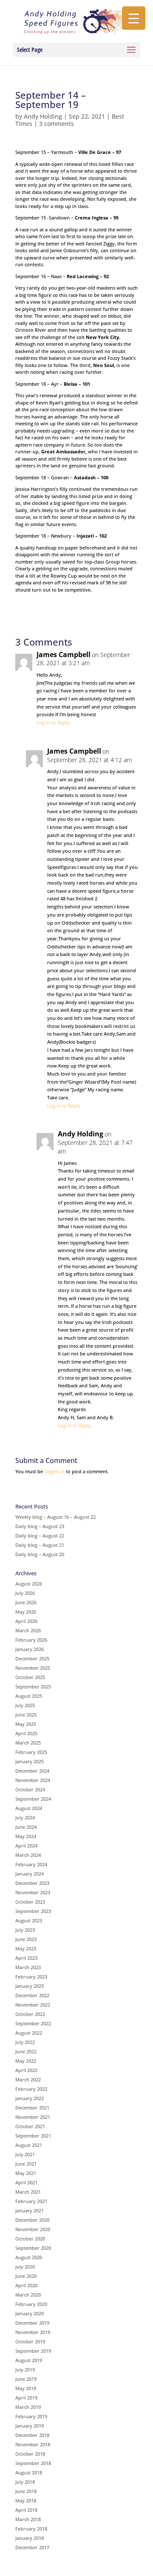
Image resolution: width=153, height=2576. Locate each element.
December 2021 (32, 2108)
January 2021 (30, 2210)
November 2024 (33, 1780)
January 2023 (30, 1986)
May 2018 (26, 2501)
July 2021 (25, 2154)
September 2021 (33, 2136)
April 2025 (26, 1733)
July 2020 (25, 2267)
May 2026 (26, 1612)
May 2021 (26, 2173)
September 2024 (33, 1799)
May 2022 (26, 2061)
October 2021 (30, 2126)
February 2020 (31, 2304)
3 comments (57, 124)
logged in (54, 1471)
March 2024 (28, 1855)
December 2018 (32, 2435)
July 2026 (25, 1593)
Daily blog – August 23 (40, 1526)
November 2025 (33, 1668)
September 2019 (33, 2351)
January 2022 (30, 2098)
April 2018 (26, 2510)
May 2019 (26, 2388)
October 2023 (30, 1902)
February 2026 (31, 1640)
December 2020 (32, 2220)
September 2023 (33, 1911)
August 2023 (29, 1920)
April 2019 (26, 2398)
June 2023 (26, 1939)
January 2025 (30, 1761)
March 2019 (28, 2407)
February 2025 (31, 1752)
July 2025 (25, 1705)
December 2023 (32, 1883)
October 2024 (30, 1789)
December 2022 (32, 1995)
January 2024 (30, 1874)
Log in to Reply (53, 722)
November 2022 (33, 2005)
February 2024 (31, 1864)
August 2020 (29, 2257)
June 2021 (26, 2164)
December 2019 (32, 2323)
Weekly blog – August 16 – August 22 (55, 1517)
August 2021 (29, 2145)
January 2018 (30, 2538)
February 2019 (31, 2416)
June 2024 (26, 1827)
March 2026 (28, 1630)
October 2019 (30, 2341)
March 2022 (28, 2079)
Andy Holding (43, 116)
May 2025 (26, 1724)
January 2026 (30, 1649)
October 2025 (30, 1677)
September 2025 (33, 1686)
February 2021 (31, 2201)
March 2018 (28, 2519)
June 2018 (26, 2491)
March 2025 (28, 1743)
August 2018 (29, 2472)
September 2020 (33, 2248)
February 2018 (31, 2529)
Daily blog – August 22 (40, 1536)
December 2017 (32, 2547)
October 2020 (30, 2239)
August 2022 (29, 2033)
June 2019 (26, 2379)
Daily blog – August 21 (40, 1545)
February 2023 (31, 1977)
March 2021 (28, 2192)
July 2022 (25, 2042)
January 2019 (30, 2426)
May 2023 (26, 1948)
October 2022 (30, 2014)
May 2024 (26, 1836)
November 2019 (33, 2332)
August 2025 (29, 1696)
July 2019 (25, 2370)
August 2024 (29, 1808)
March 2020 (28, 2295)
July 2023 (25, 1930)
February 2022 (31, 2089)
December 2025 (32, 1658)
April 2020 (26, 2285)
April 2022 (26, 2070)
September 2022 (33, 2023)
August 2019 (29, 2360)
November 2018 (33, 2444)
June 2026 (26, 1602)
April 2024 (26, 1846)
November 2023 (33, 1892)
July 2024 (25, 1817)
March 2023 (28, 1967)
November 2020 (33, 2229)
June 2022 (26, 2051)
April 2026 (26, 1621)
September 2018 (33, 2463)
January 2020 (30, 2313)
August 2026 (29, 1584)
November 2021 (33, 2117)
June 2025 (26, 1715)
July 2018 (25, 2482)
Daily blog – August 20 (40, 1554)
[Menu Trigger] (134, 18)
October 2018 (30, 2454)
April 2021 (26, 2182)
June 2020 (26, 2276)
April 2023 (26, 1958)
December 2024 (32, 1771)
